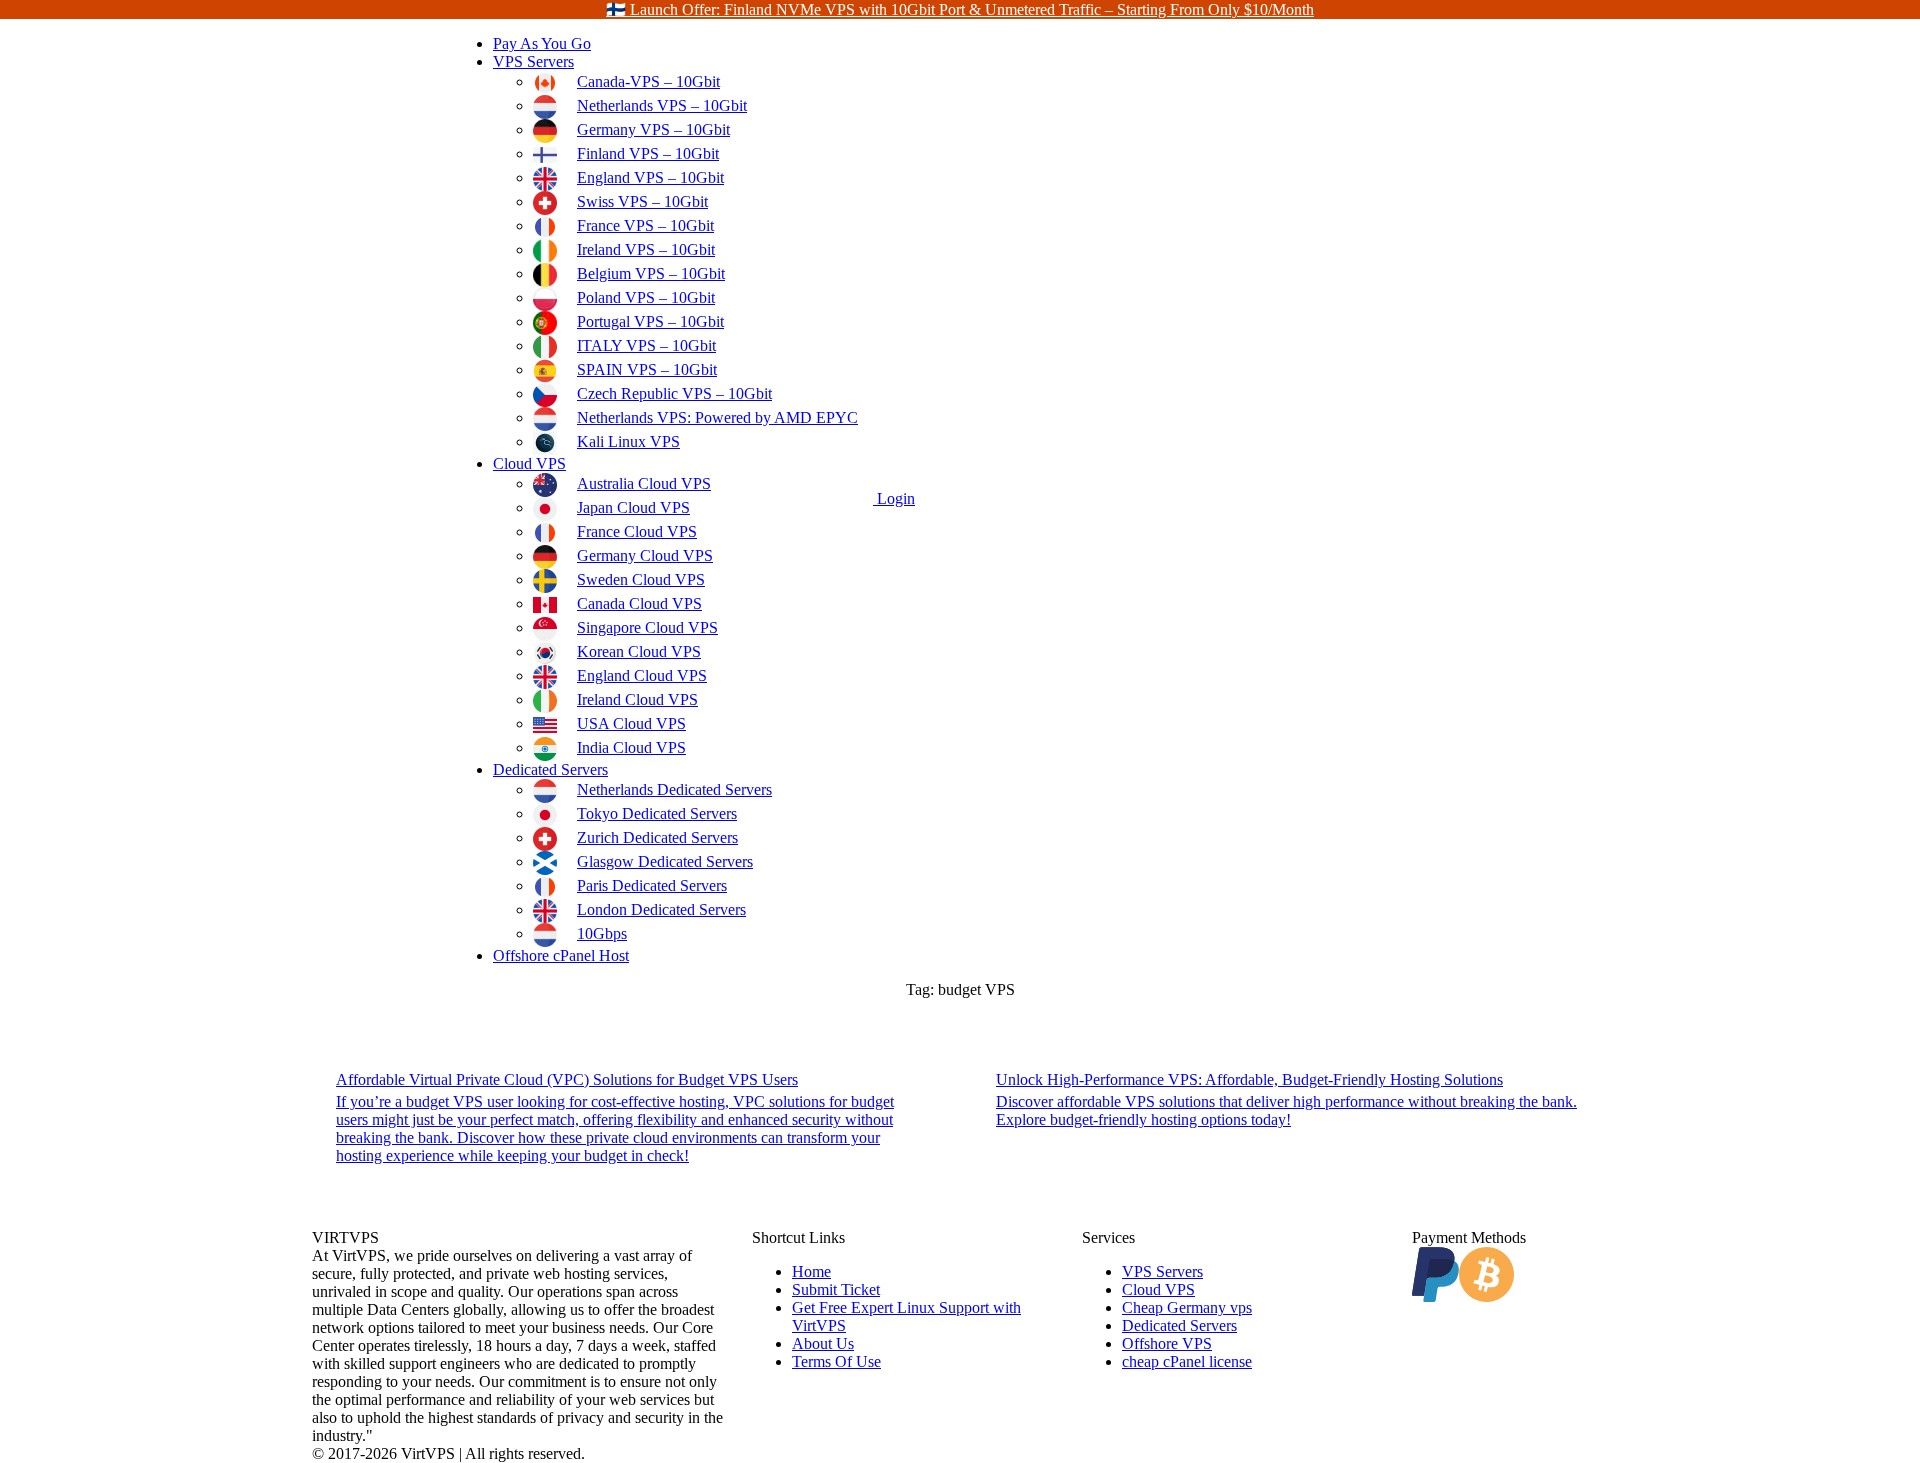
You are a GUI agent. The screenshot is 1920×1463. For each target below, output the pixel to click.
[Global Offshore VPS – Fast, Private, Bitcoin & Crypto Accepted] (382, 498)
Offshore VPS (1167, 1343)
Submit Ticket (836, 1289)
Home (811, 1271)
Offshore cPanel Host (561, 955)
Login (894, 498)
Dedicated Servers (550, 769)
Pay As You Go (542, 43)
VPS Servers (533, 61)
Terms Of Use (836, 1361)
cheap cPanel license (1187, 1361)
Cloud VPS (529, 463)
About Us (823, 1343)
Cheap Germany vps (1187, 1307)
